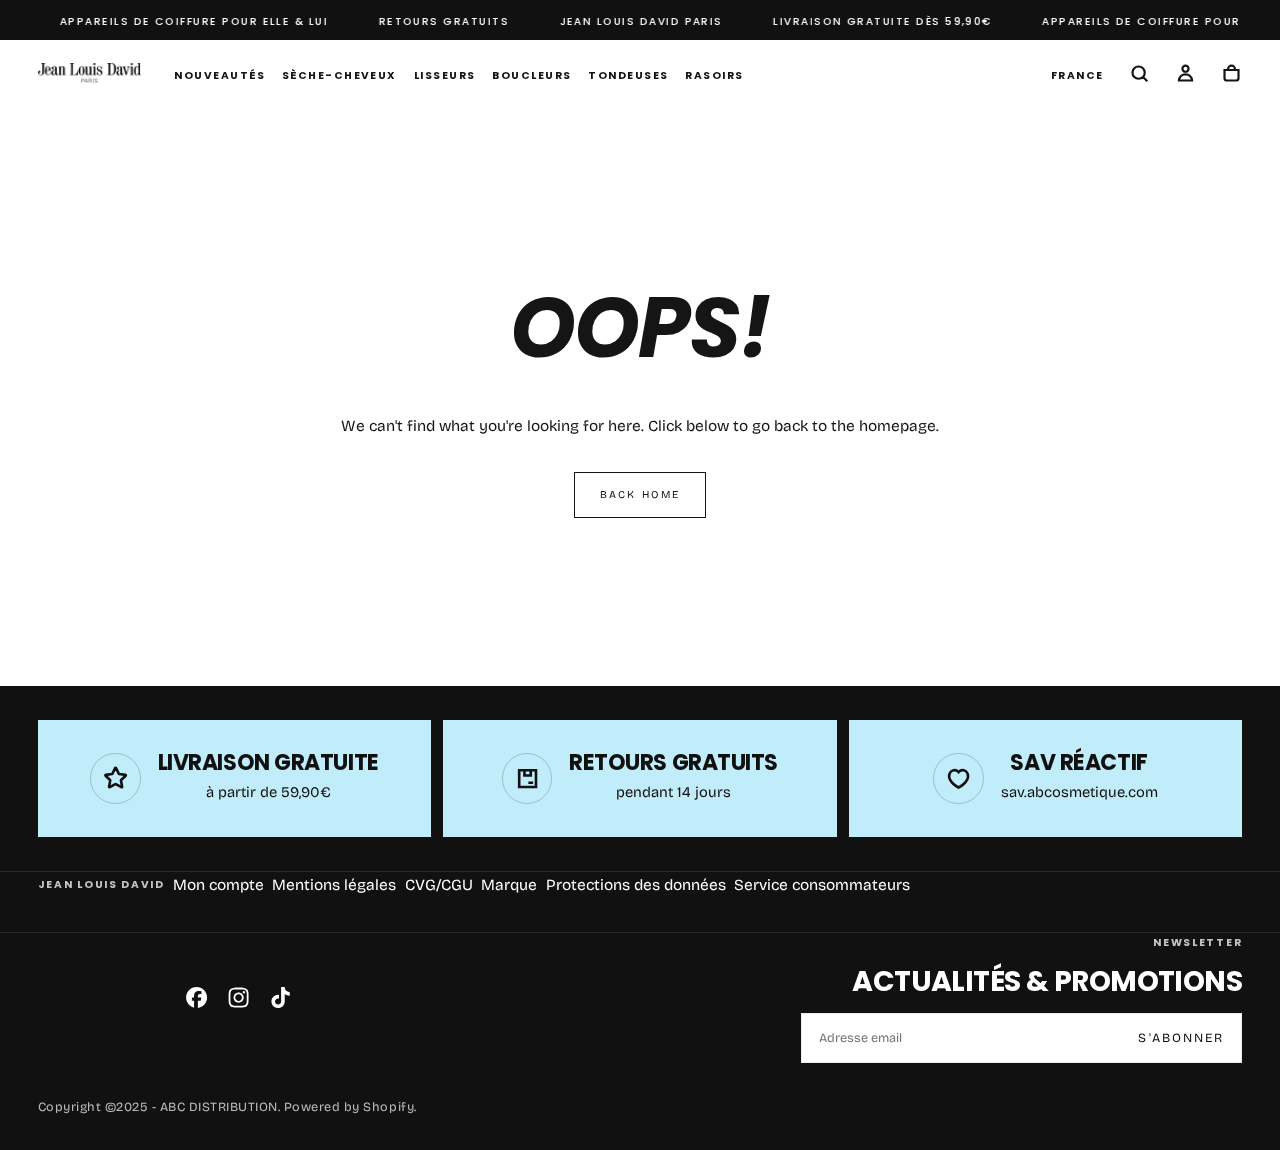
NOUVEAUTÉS (219, 75)
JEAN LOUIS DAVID (101, 884)
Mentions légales (334, 885)
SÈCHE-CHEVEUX (339, 75)
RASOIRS (714, 75)
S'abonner (1181, 1037)
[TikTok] (280, 997)
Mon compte (218, 885)
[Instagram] (238, 997)
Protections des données (636, 885)
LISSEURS (445, 75)
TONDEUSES (628, 75)
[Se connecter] (1185, 75)
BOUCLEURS (531, 75)
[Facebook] (196, 997)
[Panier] (1231, 75)
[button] (1077, 75)
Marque (509, 885)
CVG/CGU (439, 885)
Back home (640, 494)
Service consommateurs (822, 885)
